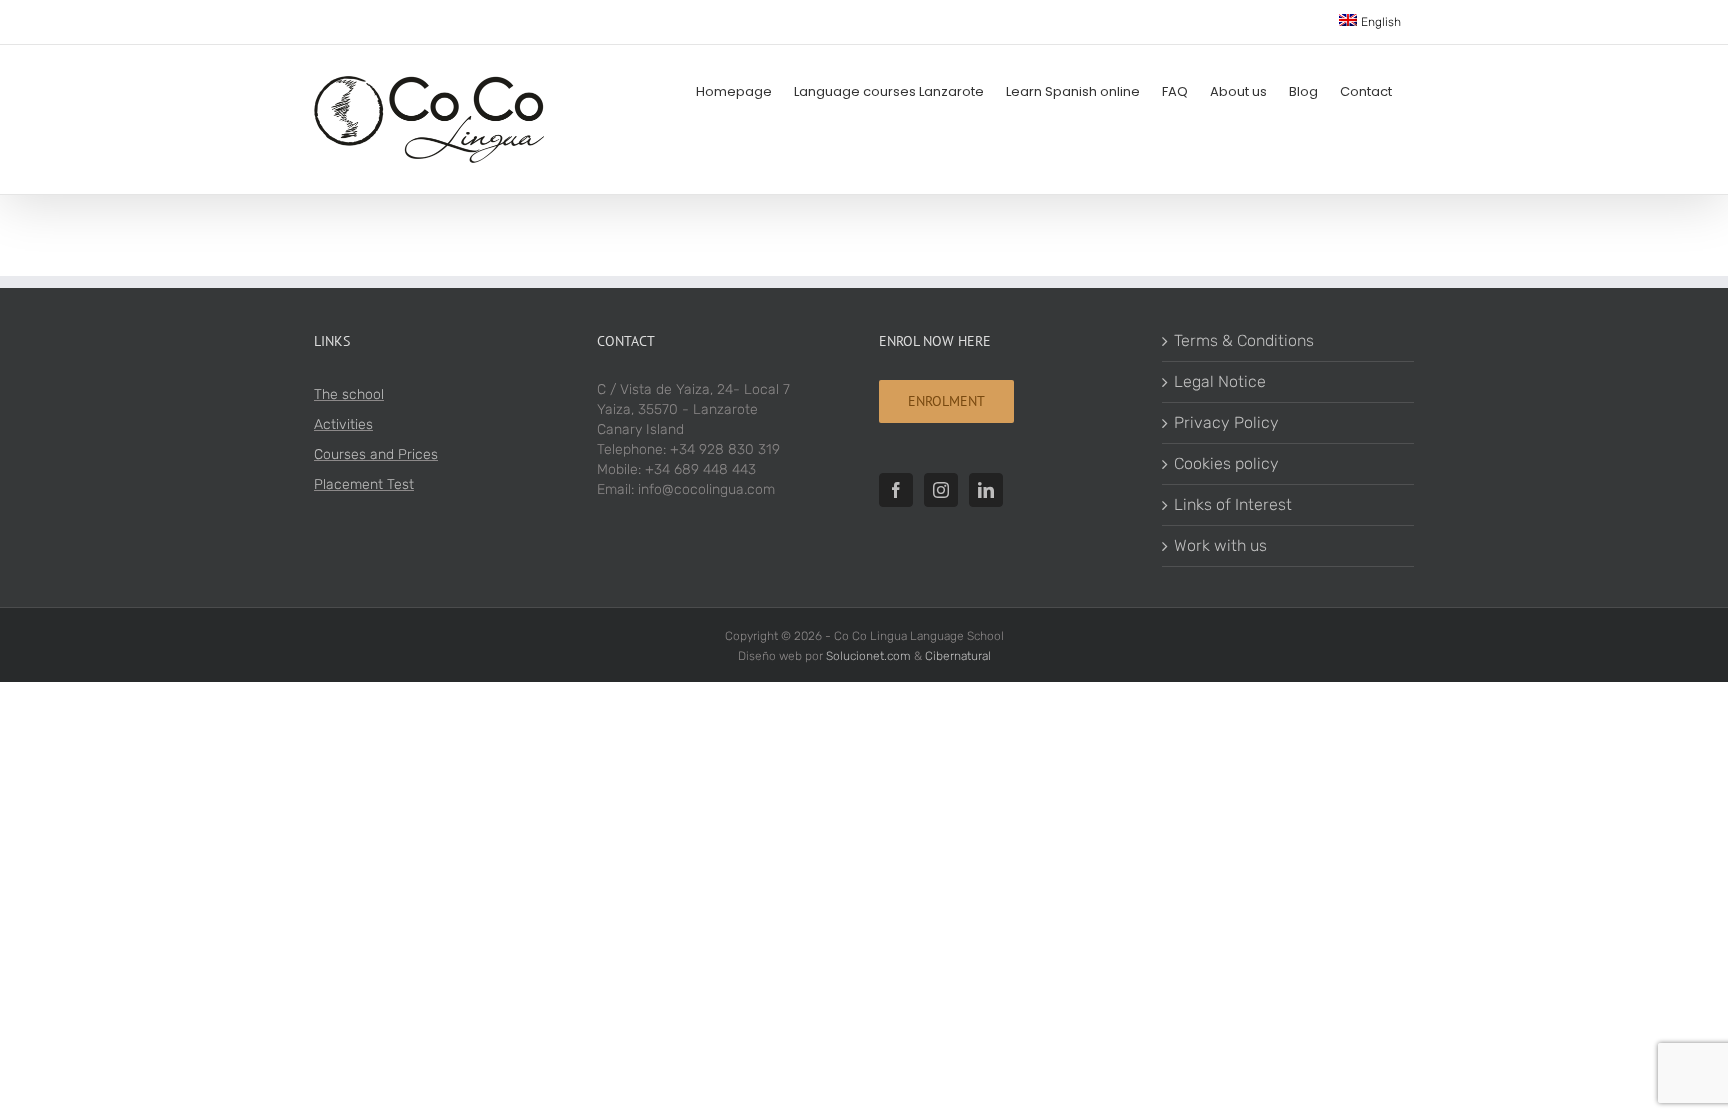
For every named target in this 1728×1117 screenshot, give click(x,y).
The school (349, 394)
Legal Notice (1220, 381)
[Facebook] (896, 490)
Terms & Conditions (1244, 340)
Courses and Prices (376, 454)
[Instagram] (941, 490)
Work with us (1220, 545)
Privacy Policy (1226, 422)
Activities (343, 424)
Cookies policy (1226, 463)
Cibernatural (958, 656)
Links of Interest (1233, 504)
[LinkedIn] (986, 490)
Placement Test (364, 484)
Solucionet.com (868, 656)
